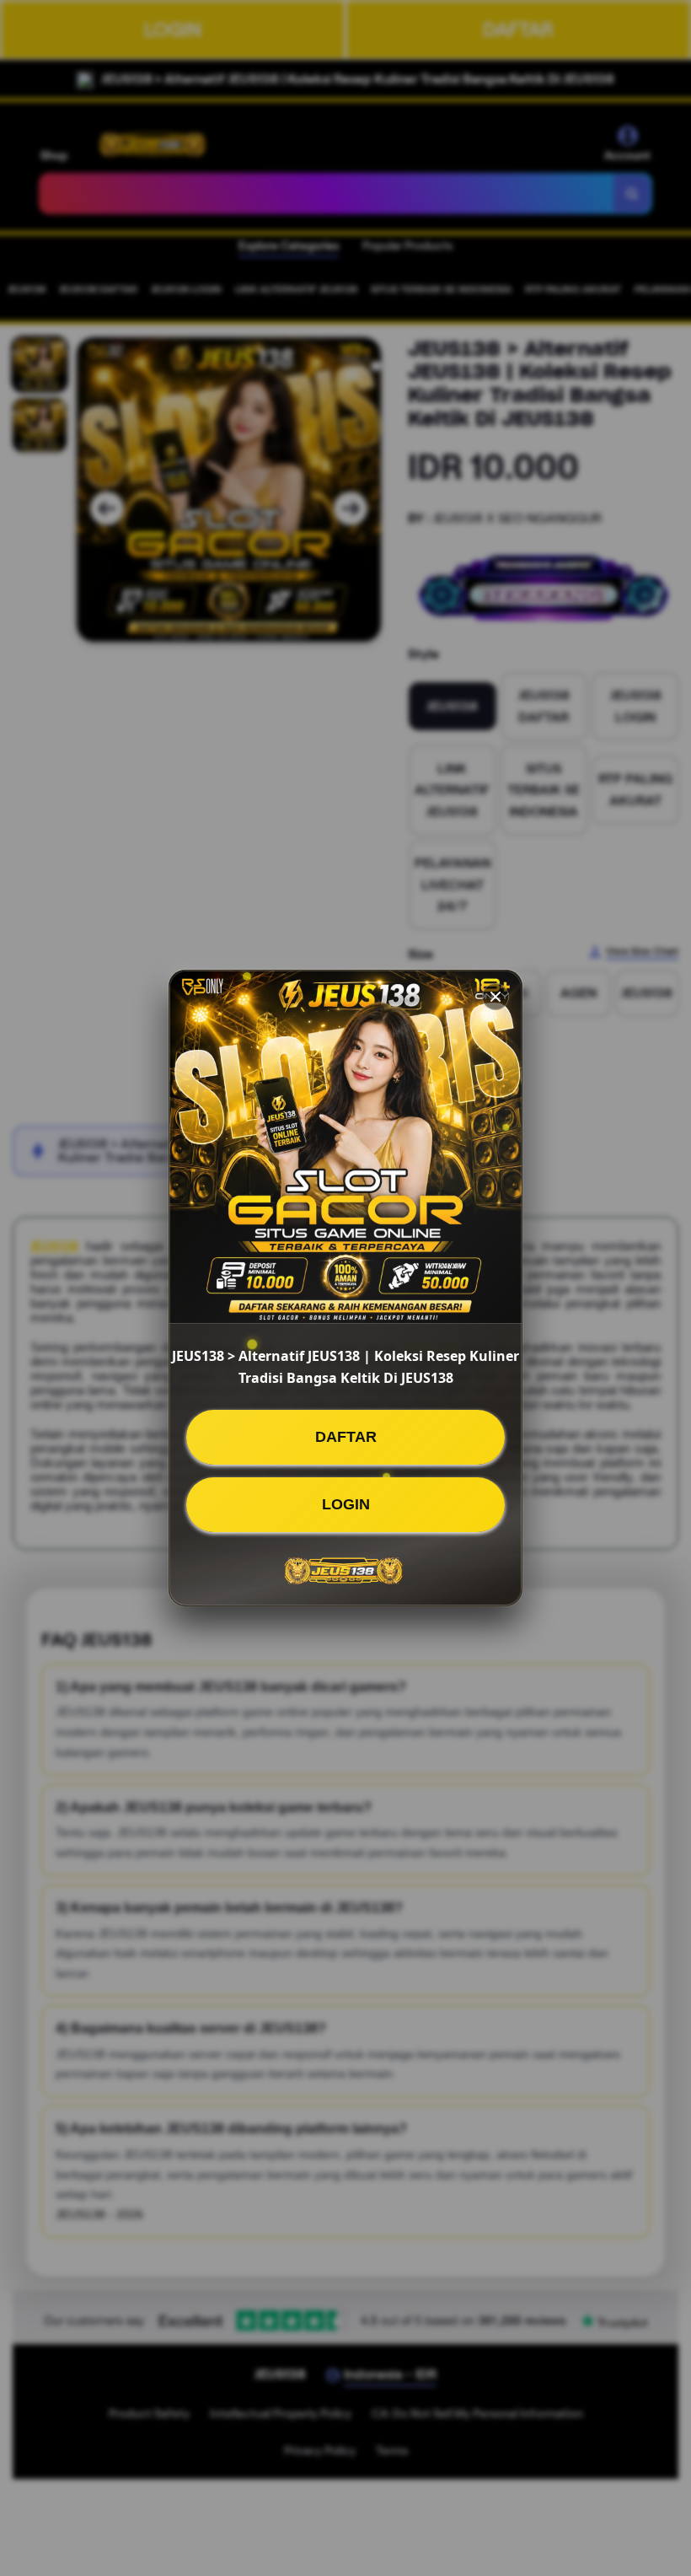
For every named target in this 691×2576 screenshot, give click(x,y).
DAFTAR (346, 1437)
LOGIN (346, 1504)
